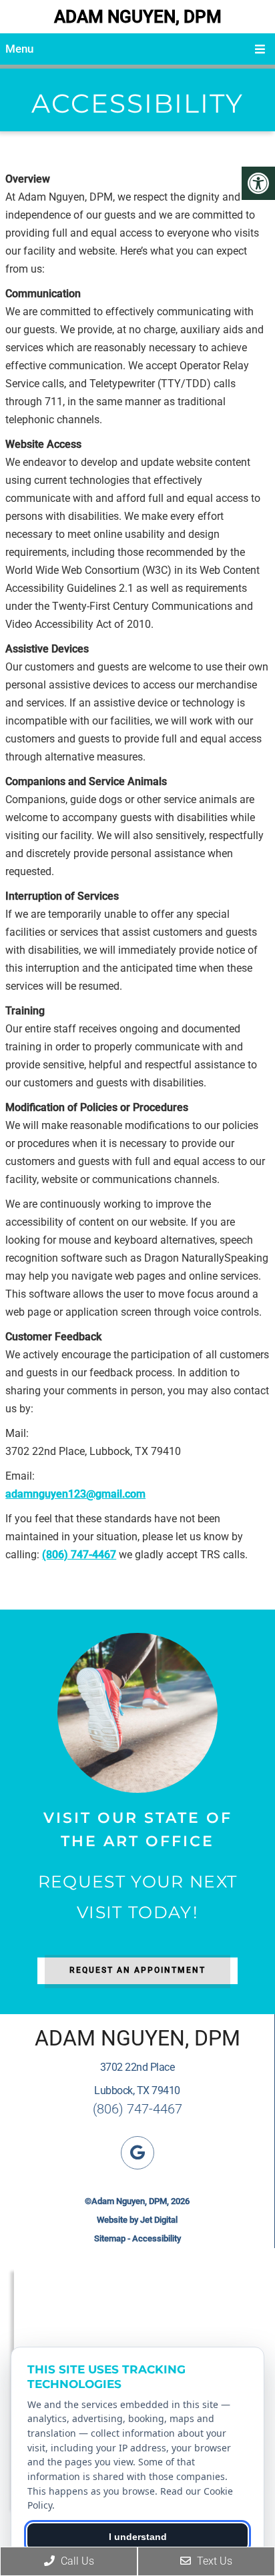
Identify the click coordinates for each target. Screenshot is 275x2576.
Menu (19, 49)
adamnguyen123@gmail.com (75, 1494)
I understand (138, 2537)
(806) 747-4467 (79, 1555)
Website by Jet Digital (137, 2220)
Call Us (76, 2561)
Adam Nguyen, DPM (138, 17)
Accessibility (157, 2238)
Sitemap (110, 2238)
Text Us (213, 2561)
